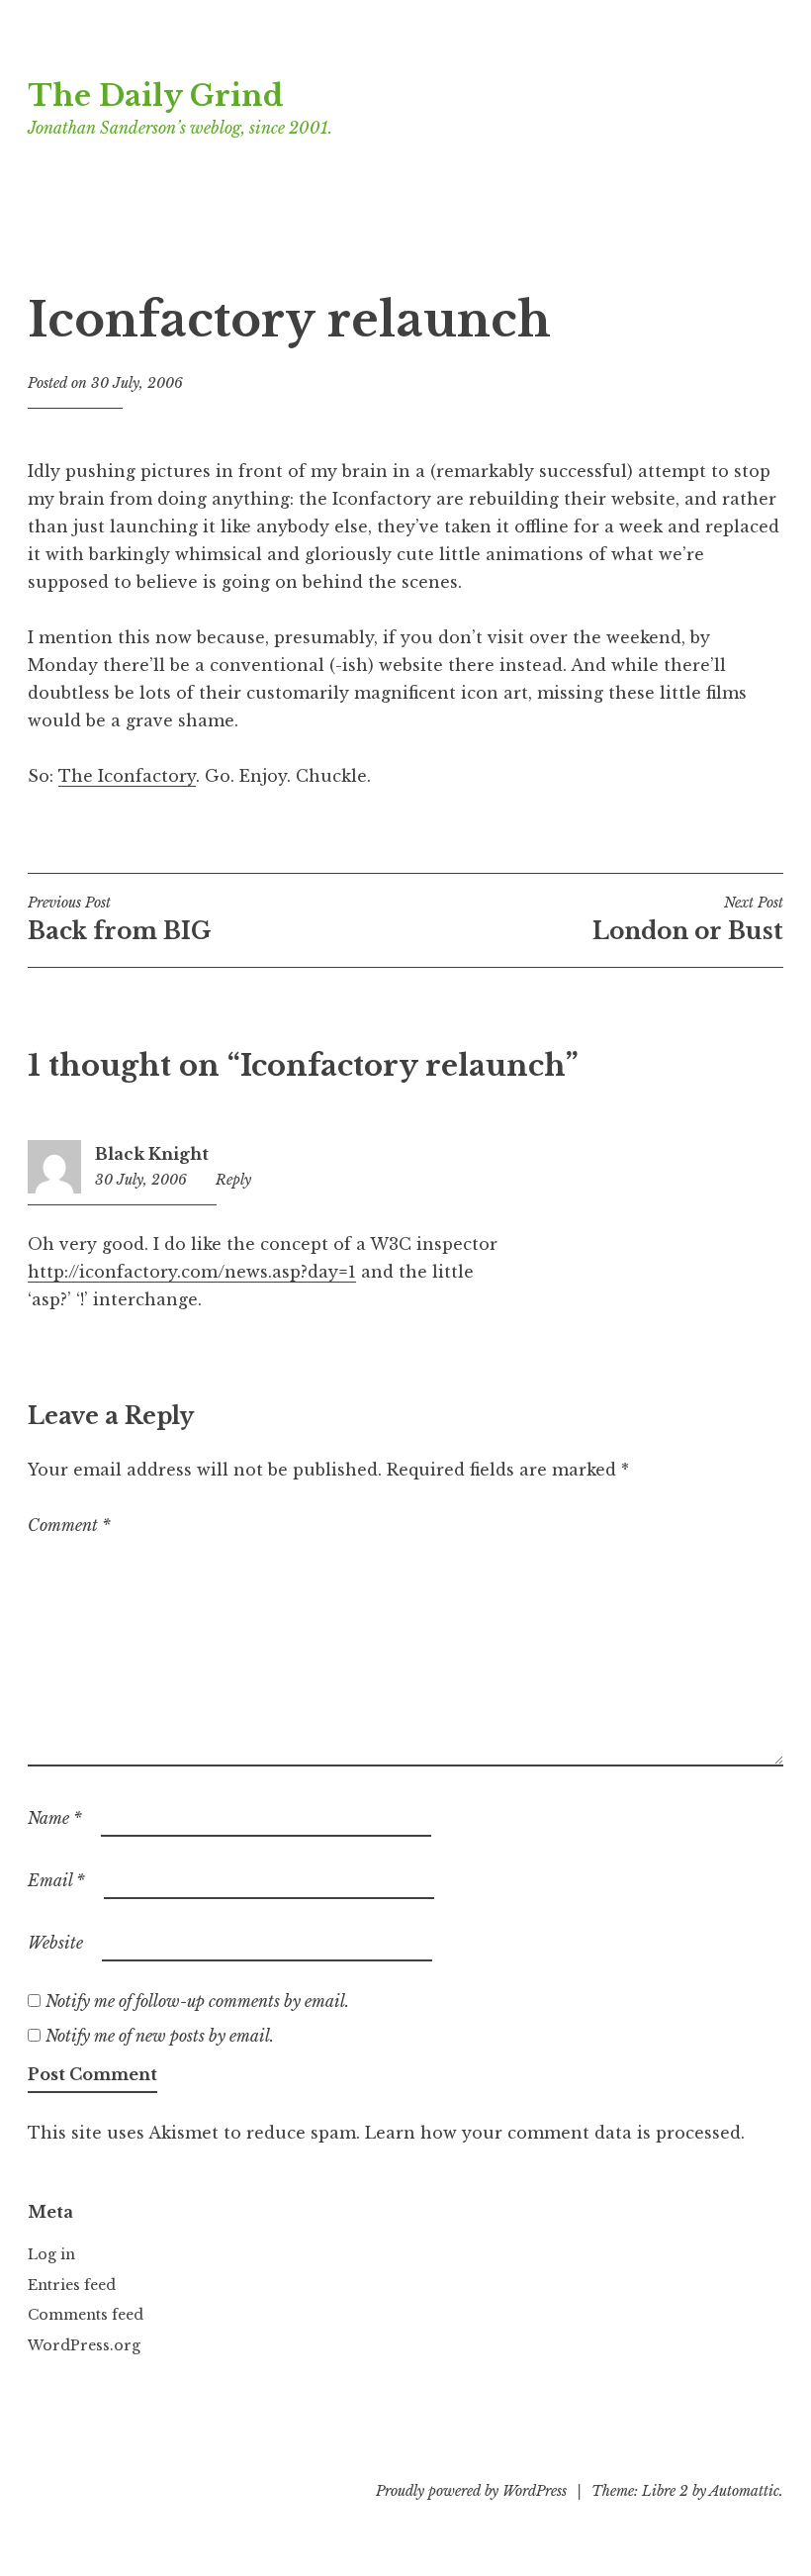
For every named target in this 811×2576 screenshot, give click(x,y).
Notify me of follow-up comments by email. (197, 2001)
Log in (51, 2254)
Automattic (744, 2491)
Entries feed (72, 2285)
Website (55, 1943)
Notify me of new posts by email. (160, 2036)
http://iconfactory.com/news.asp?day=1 (192, 1272)
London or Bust (688, 919)
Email (56, 1880)
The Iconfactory (127, 776)
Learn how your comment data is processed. (555, 2133)
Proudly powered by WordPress (471, 2491)
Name (55, 1818)
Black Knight (152, 1154)
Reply (233, 1180)
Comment (69, 1525)
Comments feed (86, 2315)
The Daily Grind (156, 96)
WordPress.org (84, 2345)
